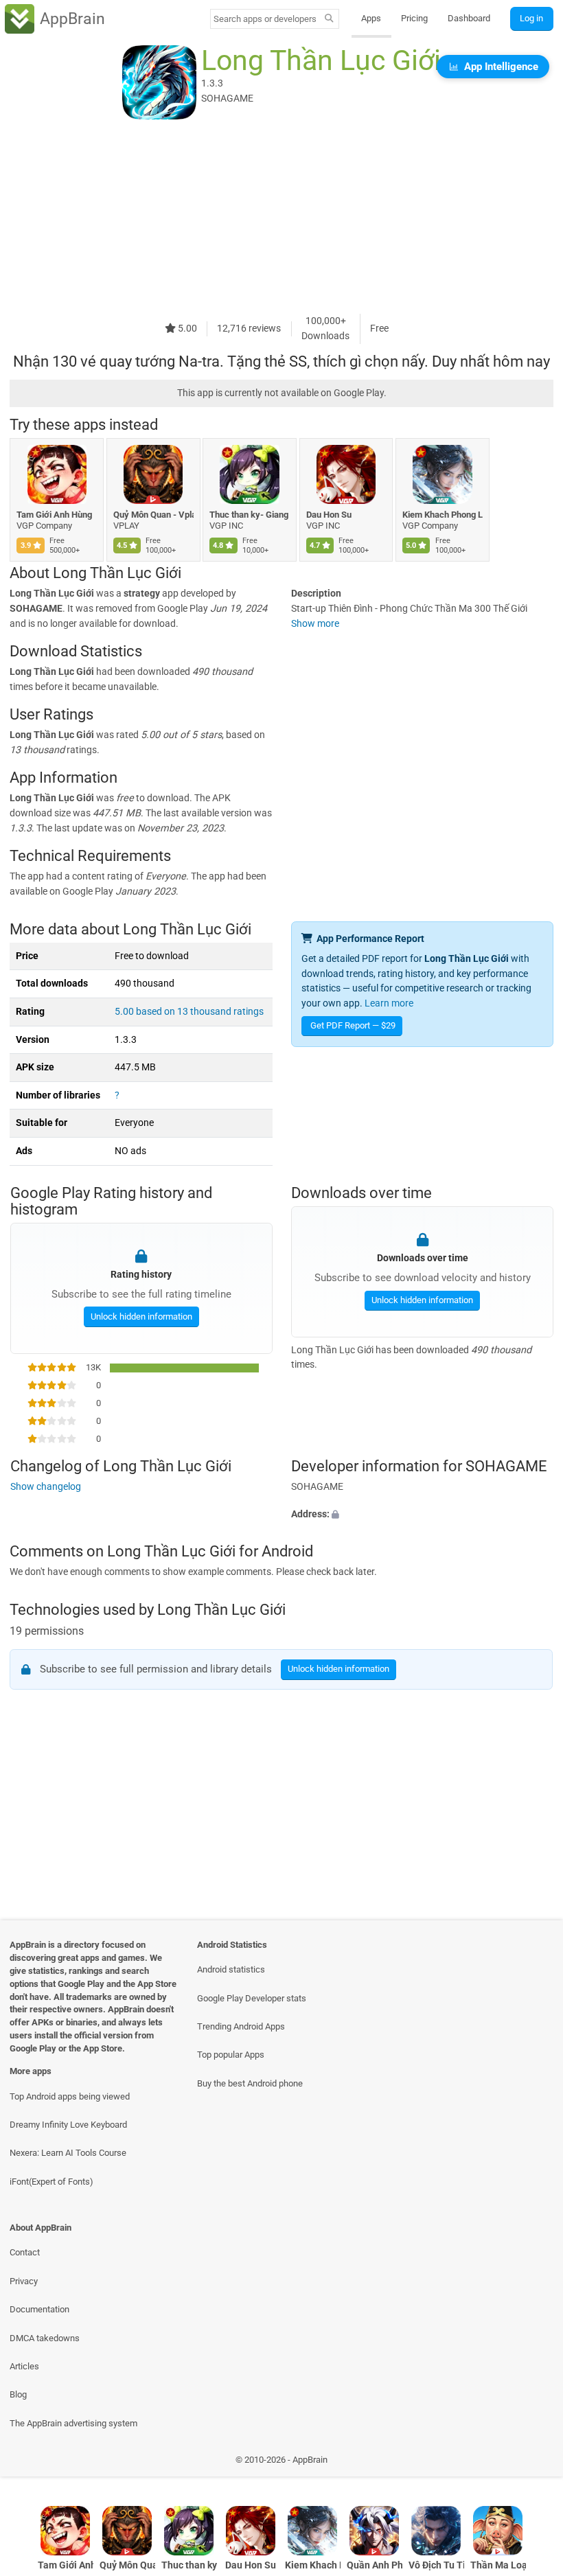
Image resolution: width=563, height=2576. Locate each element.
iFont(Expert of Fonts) (51, 2182)
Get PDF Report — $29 (353, 1025)
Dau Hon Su (329, 515)
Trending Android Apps (241, 2026)
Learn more (389, 1003)
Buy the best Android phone (250, 2083)
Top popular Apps (231, 2055)
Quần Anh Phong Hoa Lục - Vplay (375, 2565)
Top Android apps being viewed (70, 2096)
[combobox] (265, 19)
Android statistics (231, 1969)
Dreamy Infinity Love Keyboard (68, 2125)
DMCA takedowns (45, 2338)
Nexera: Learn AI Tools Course (68, 2153)
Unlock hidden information (141, 1316)
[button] (422, 1515)
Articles (24, 2366)
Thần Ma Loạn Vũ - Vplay (498, 2565)
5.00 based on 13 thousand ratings (189, 1012)
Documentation (39, 2309)
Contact (25, 2252)
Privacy (24, 2281)
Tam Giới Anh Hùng (54, 515)
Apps (371, 18)
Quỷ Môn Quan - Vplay (153, 515)
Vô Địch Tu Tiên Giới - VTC (436, 2565)
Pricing (414, 18)
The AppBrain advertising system (73, 2423)
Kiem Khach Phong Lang (443, 515)
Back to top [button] (532, 2463)
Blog (18, 2394)
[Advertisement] (281, 218)
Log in (531, 18)
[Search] (329, 19)
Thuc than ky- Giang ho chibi (250, 515)
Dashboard (469, 18)
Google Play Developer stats (252, 1998)
